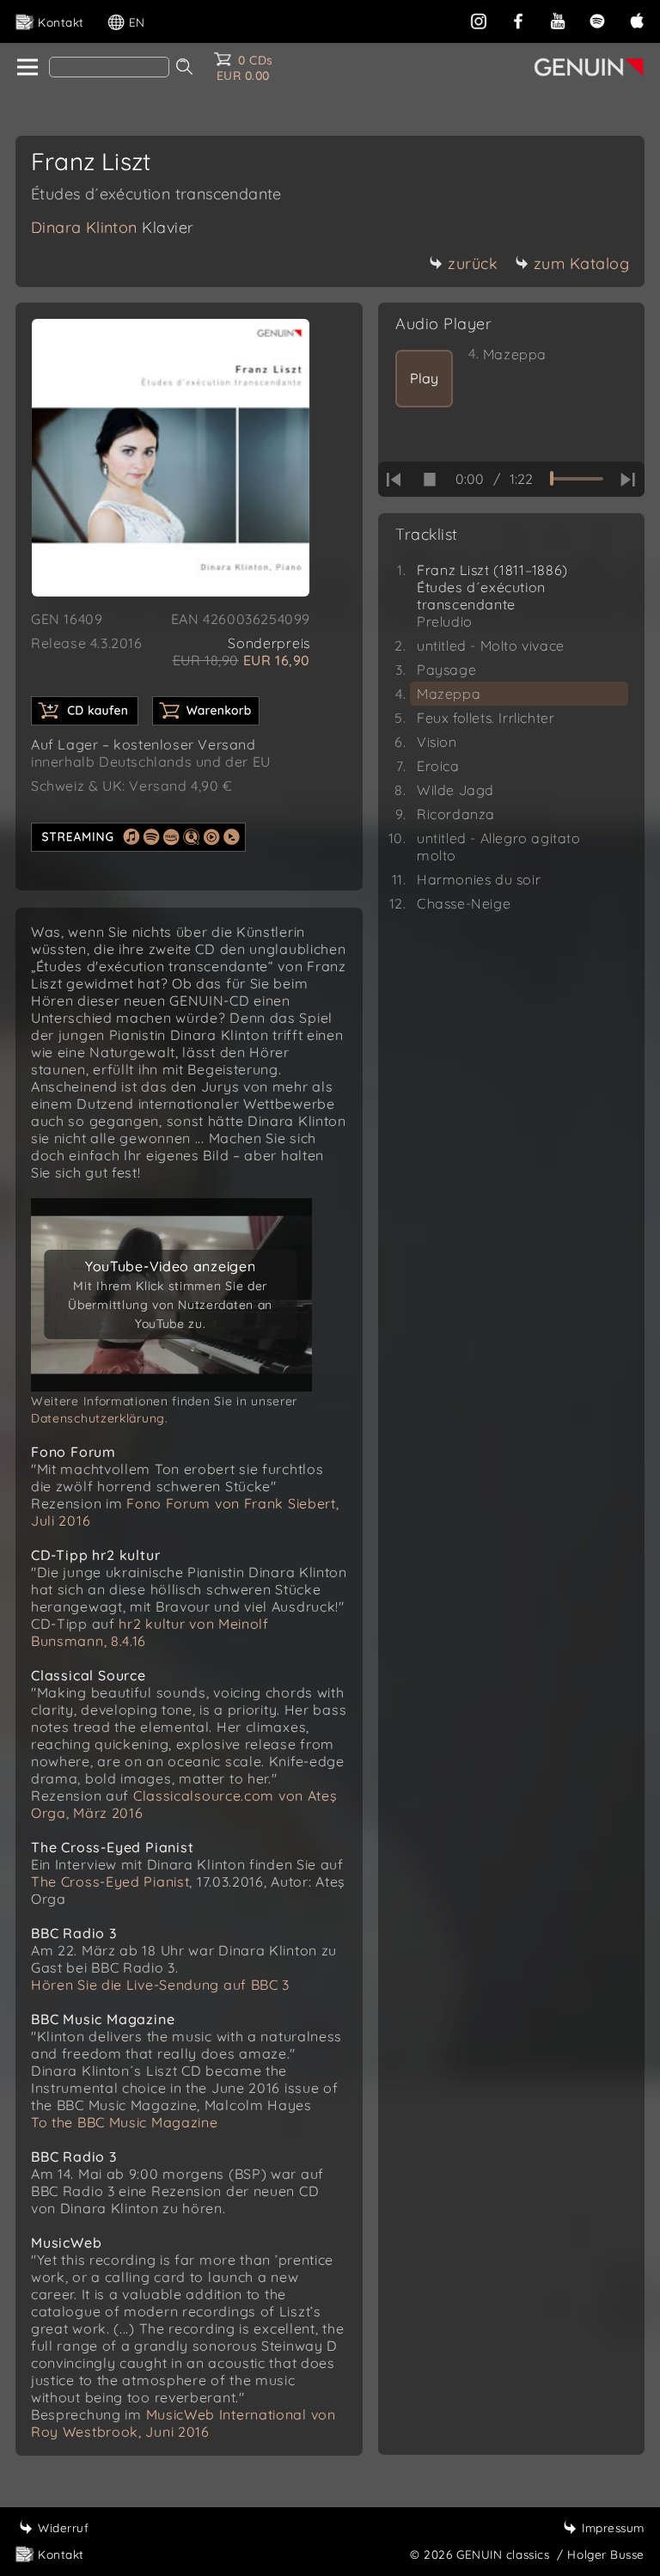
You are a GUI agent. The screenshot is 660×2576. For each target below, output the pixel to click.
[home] (26, 68)
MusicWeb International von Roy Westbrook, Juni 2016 (183, 2423)
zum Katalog (582, 263)
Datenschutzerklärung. (100, 1418)
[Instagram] (479, 19)
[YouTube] (558, 19)
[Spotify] (597, 19)
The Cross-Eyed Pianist (110, 1882)
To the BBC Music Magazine (125, 2122)
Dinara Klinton (113, 227)
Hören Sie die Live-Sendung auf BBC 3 (160, 1985)
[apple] (637, 19)
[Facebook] (518, 19)
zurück (473, 263)
